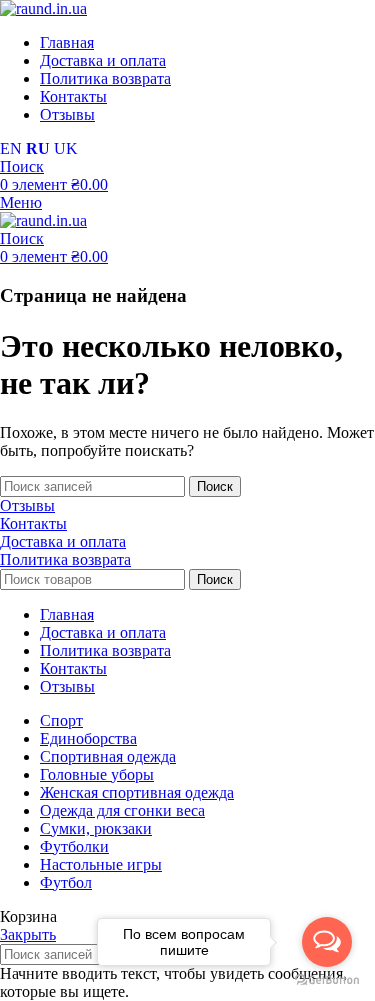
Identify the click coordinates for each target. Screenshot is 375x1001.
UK (66, 148)
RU (38, 148)
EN (11, 148)
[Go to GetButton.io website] (327, 980)
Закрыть (28, 934)
